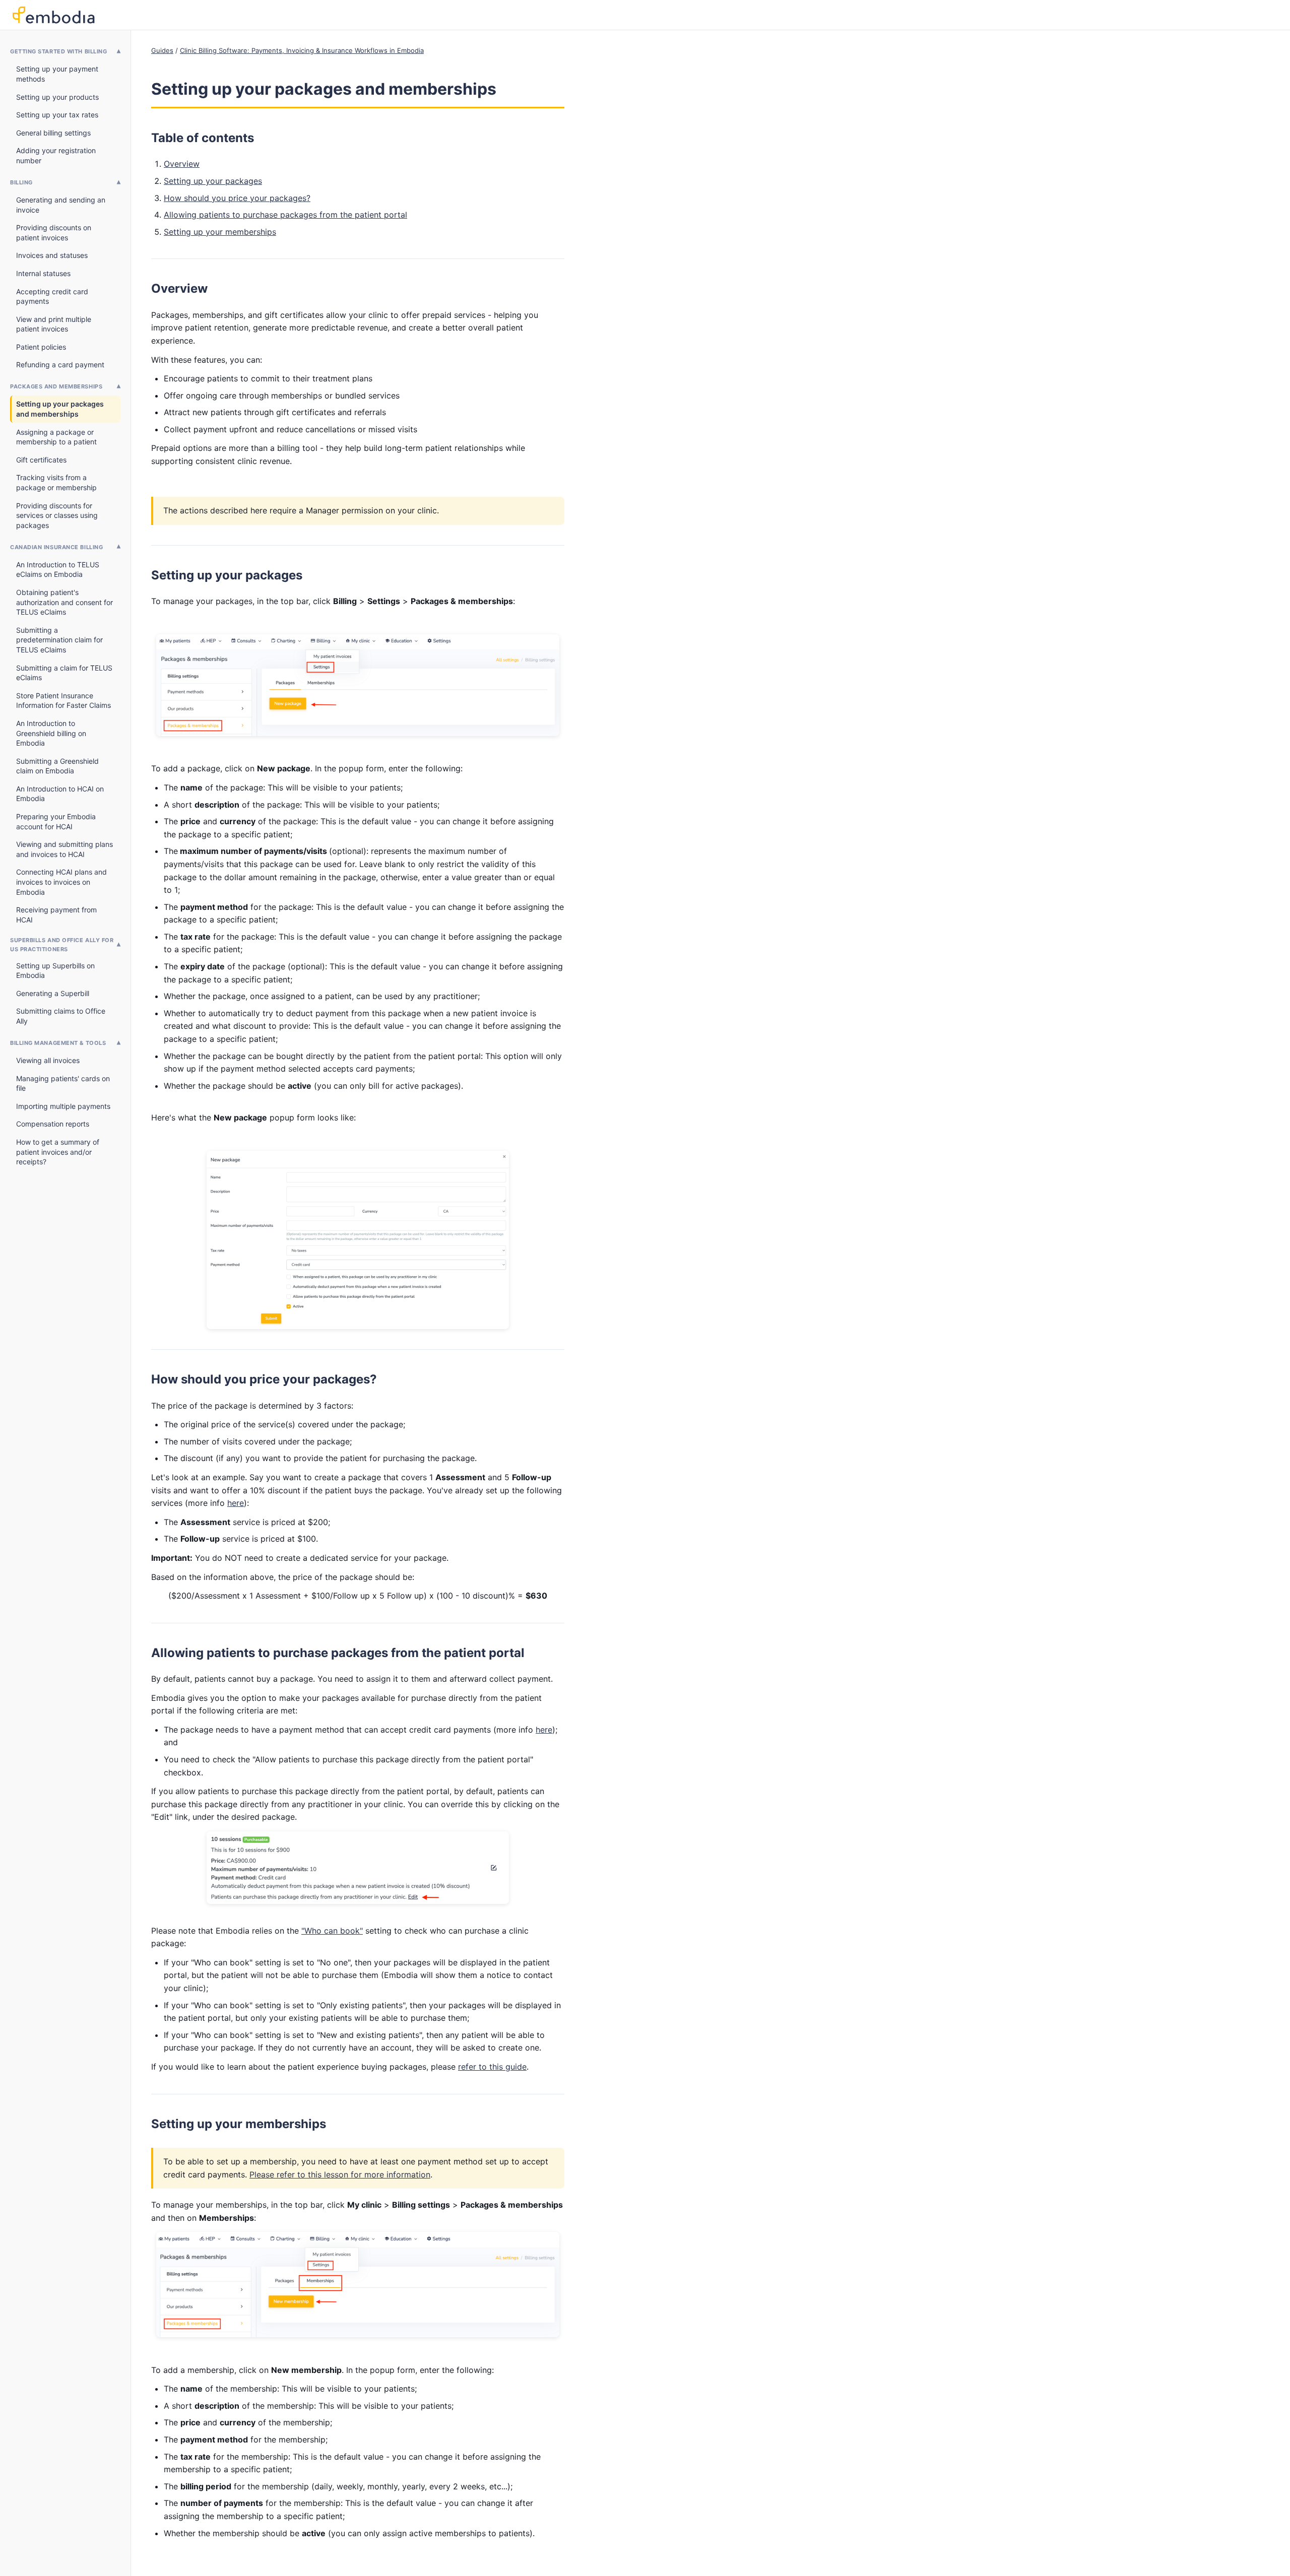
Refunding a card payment (60, 365)
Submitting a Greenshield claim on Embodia (57, 766)
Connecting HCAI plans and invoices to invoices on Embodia (61, 882)
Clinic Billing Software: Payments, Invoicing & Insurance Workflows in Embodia (302, 50)
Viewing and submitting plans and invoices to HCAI (64, 849)
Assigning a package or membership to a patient (56, 437)
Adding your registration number (56, 155)
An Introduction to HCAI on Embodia (60, 794)
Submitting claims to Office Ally (61, 1016)
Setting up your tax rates (57, 115)
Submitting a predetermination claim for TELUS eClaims (59, 640)
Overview (182, 164)
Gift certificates (41, 460)
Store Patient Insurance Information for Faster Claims (63, 701)
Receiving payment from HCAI (56, 915)
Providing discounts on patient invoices (54, 233)
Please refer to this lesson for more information (340, 2174)
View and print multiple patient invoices (54, 324)
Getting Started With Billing (58, 51)
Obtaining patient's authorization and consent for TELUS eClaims (64, 602)
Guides (162, 50)
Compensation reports (53, 1124)
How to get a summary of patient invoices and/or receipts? (58, 1152)
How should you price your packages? (237, 198)
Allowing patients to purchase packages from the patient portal (285, 215)
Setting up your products (57, 97)
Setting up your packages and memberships (60, 409)
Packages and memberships (56, 386)
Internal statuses (43, 273)
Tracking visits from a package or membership (56, 482)
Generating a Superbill (53, 993)
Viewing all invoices (48, 1060)
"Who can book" (332, 1931)
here (236, 1503)
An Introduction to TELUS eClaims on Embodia (58, 570)
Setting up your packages (213, 181)
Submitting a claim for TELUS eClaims (64, 673)
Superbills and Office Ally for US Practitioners (62, 945)
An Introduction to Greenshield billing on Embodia (51, 733)
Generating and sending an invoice (61, 205)
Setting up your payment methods (57, 74)
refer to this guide (492, 2067)
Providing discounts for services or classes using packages (57, 515)
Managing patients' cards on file (63, 1083)
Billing (21, 182)
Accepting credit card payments (52, 296)
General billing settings (53, 133)
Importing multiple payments (63, 1106)
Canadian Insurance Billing (56, 547)
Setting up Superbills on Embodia (55, 971)
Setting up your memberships (220, 232)
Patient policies (41, 347)
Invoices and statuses (52, 255)
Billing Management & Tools (58, 1043)
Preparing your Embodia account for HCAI (56, 821)
